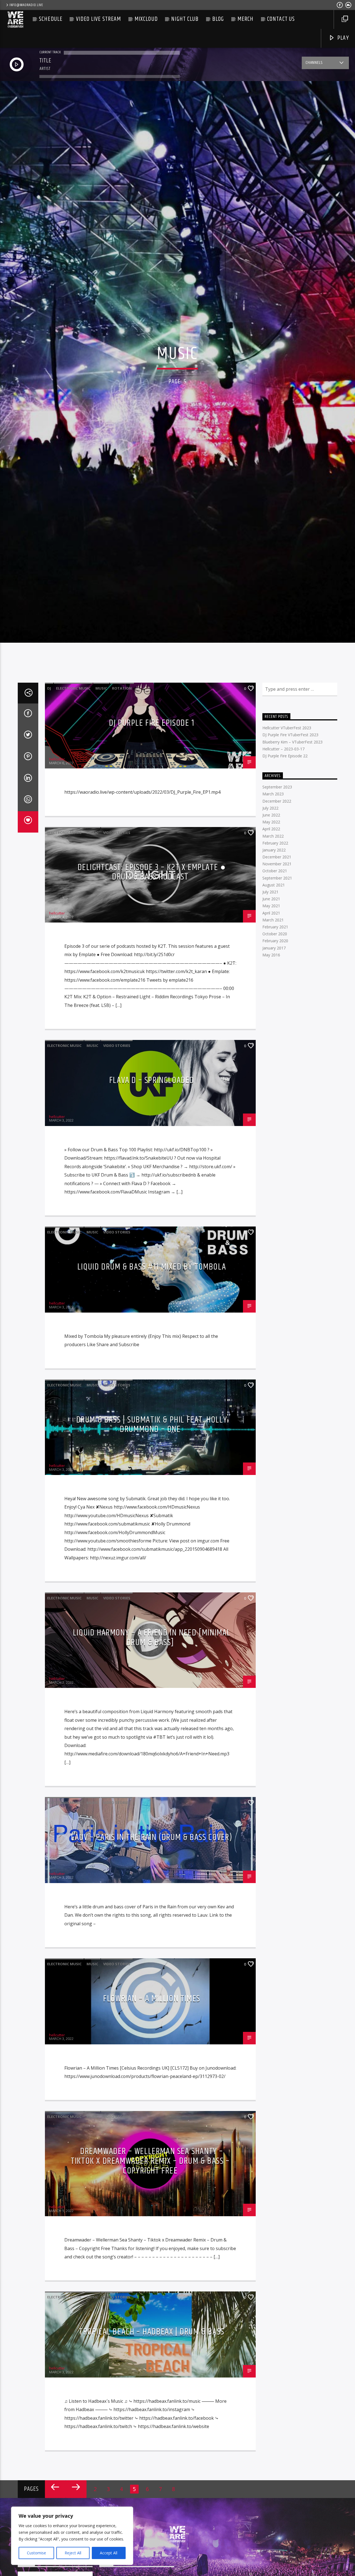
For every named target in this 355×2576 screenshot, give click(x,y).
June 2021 (271, 899)
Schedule (51, 19)
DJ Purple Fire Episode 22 (285, 756)
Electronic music (73, 688)
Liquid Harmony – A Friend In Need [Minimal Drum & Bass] (152, 1638)
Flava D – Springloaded (152, 1080)
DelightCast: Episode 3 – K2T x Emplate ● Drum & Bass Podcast (152, 872)
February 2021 (275, 927)
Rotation (122, 688)
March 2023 (273, 794)
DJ (49, 688)
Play (342, 38)
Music (101, 688)
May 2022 (271, 822)
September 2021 (277, 878)
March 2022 (273, 836)
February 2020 (275, 941)
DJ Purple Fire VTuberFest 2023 (290, 735)
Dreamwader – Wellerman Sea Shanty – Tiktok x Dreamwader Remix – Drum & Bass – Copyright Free (150, 2161)
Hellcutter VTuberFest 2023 (287, 728)
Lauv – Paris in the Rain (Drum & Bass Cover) (152, 1837)
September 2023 (277, 787)
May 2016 (271, 955)
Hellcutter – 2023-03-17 (283, 749)
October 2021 (275, 871)
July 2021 (270, 892)
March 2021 (273, 920)
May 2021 (271, 906)
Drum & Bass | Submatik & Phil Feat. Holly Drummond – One (152, 1425)
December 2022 (277, 801)
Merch (246, 19)
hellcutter (57, 759)
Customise (36, 2553)
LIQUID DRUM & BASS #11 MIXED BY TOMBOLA (152, 1267)
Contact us (281, 19)
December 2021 (277, 857)
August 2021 (274, 885)
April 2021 (271, 913)
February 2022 (275, 843)
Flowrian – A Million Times (152, 1999)
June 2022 (271, 815)
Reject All (73, 2553)
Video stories (117, 833)
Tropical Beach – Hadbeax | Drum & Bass (152, 2332)
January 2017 (274, 948)
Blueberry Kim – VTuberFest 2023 (292, 742)
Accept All (109, 2553)
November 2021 (277, 864)
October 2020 (275, 934)
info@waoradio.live (26, 5)
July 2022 (270, 808)
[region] (72, 2536)
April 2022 (271, 829)
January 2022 (274, 850)
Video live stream (99, 19)
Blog (218, 19)
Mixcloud (146, 19)
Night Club (185, 19)
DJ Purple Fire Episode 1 (152, 723)
